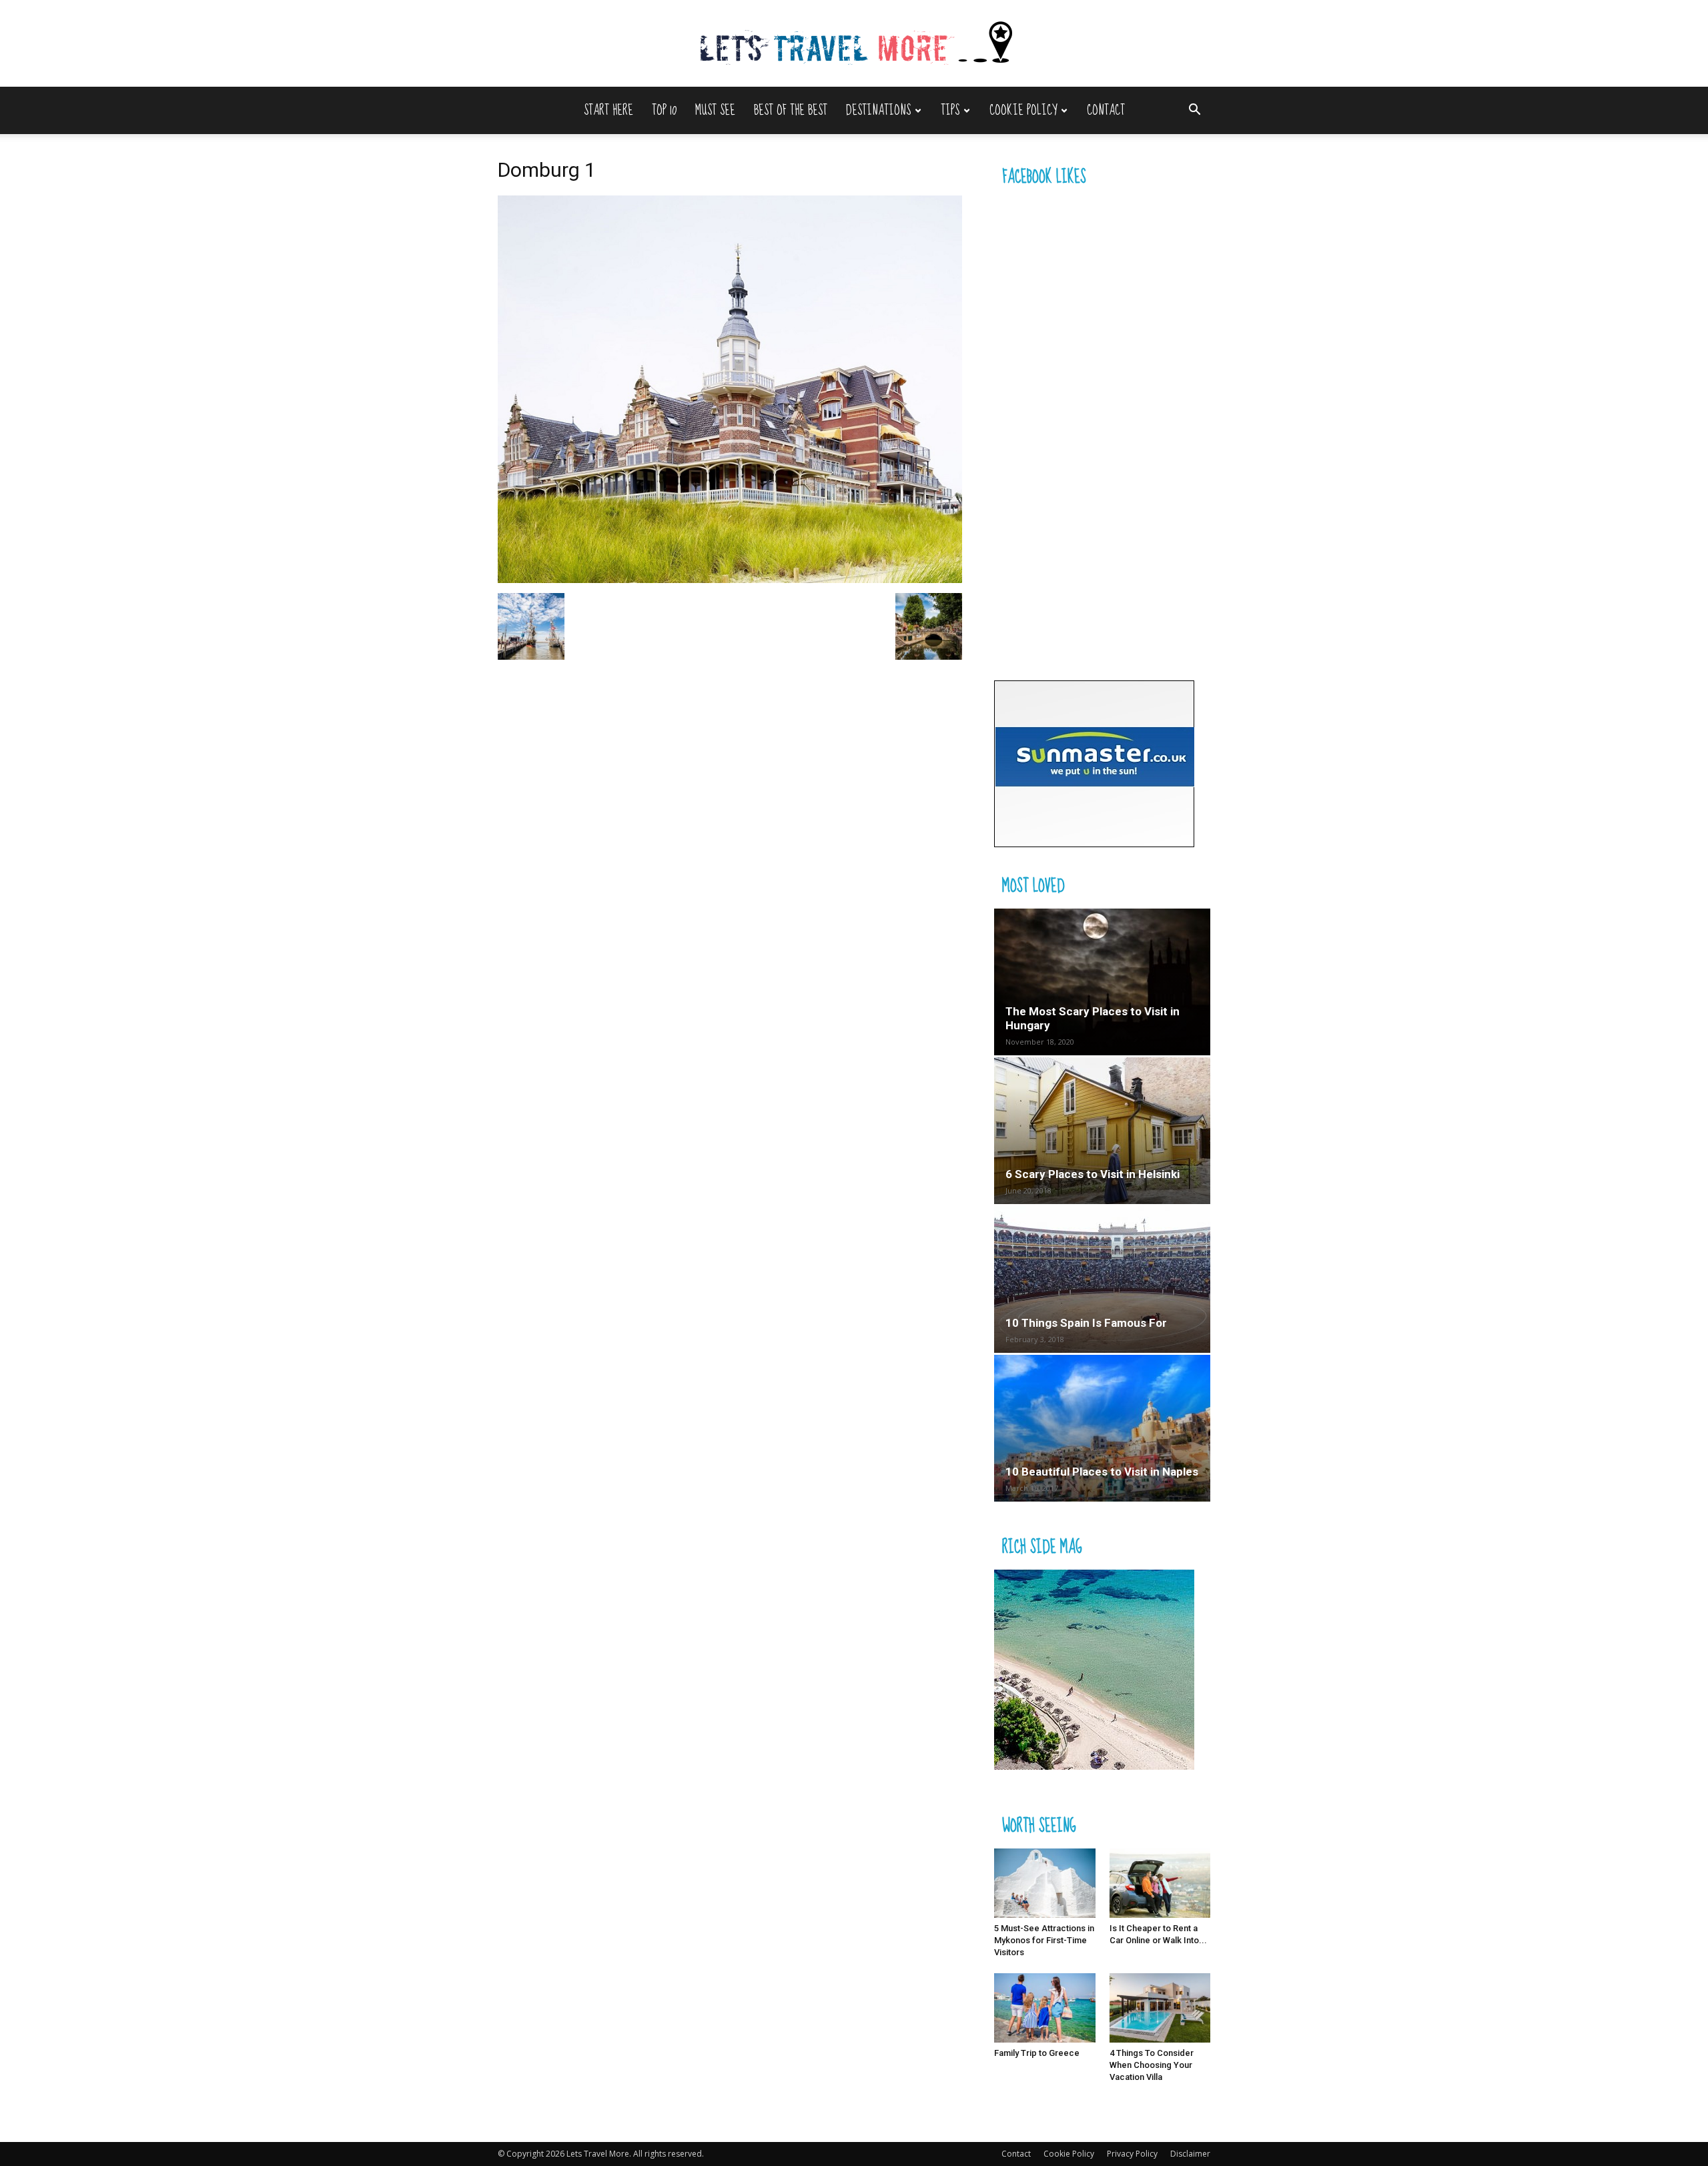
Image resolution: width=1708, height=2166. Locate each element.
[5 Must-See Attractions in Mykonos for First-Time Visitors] (1045, 1883)
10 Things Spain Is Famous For (1086, 1323)
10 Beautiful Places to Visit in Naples (1102, 1472)
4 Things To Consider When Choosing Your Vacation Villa (1152, 2065)
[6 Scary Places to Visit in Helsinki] (1102, 1131)
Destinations (878, 110)
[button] (1194, 111)
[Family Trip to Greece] (1045, 2008)
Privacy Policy (1132, 2154)
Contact (1106, 110)
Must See (715, 110)
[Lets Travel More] (854, 44)
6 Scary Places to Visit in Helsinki (1093, 1174)
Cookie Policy (1023, 110)
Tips (950, 110)
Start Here (608, 110)
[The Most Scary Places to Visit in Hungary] (1102, 982)
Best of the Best (791, 110)
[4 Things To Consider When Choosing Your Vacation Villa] (1160, 2008)
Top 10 (664, 110)
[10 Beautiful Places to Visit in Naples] (1102, 1428)
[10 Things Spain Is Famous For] (1102, 1279)
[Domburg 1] (730, 579)
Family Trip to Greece (1037, 2053)
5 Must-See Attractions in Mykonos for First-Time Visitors (1044, 1940)
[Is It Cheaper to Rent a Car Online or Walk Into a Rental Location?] (1160, 1883)
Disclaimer (1190, 2154)
